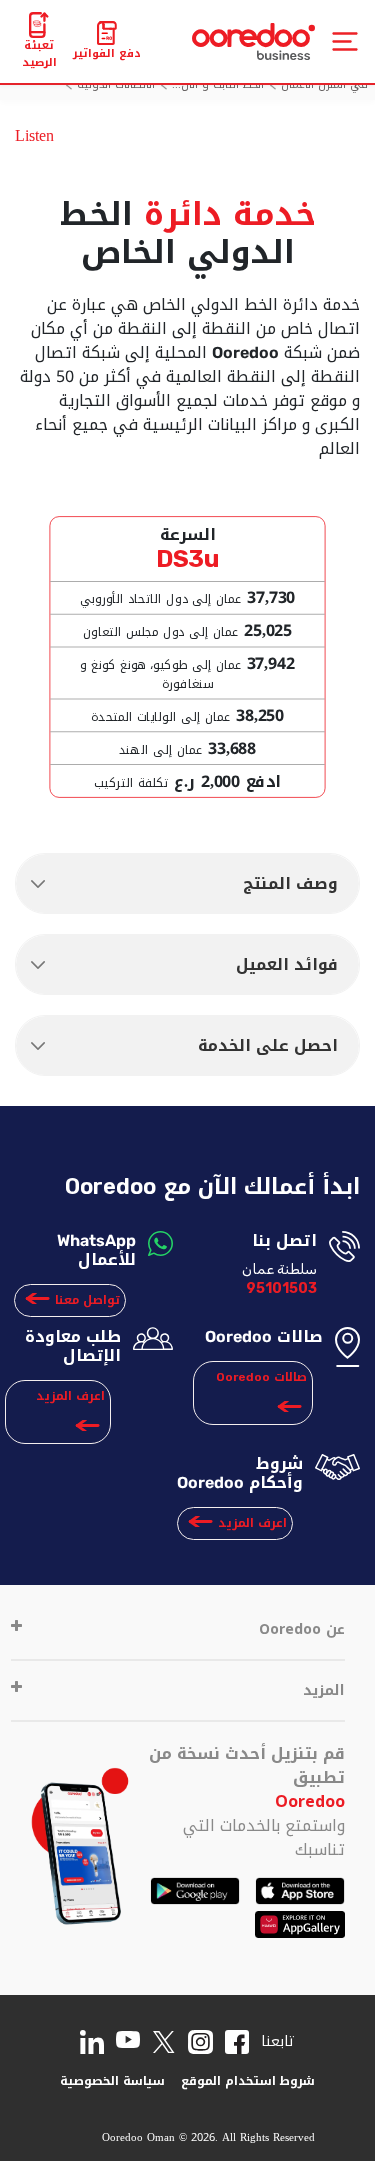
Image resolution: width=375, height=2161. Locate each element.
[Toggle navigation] (345, 41)
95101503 (281, 1288)
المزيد (324, 1690)
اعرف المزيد (70, 1396)
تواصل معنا (87, 1300)
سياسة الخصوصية (112, 2081)
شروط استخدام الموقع (248, 2081)
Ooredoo (310, 1801)
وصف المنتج (290, 883)
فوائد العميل (287, 964)
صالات (261, 1377)
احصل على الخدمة (268, 1045)
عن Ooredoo (302, 1629)
